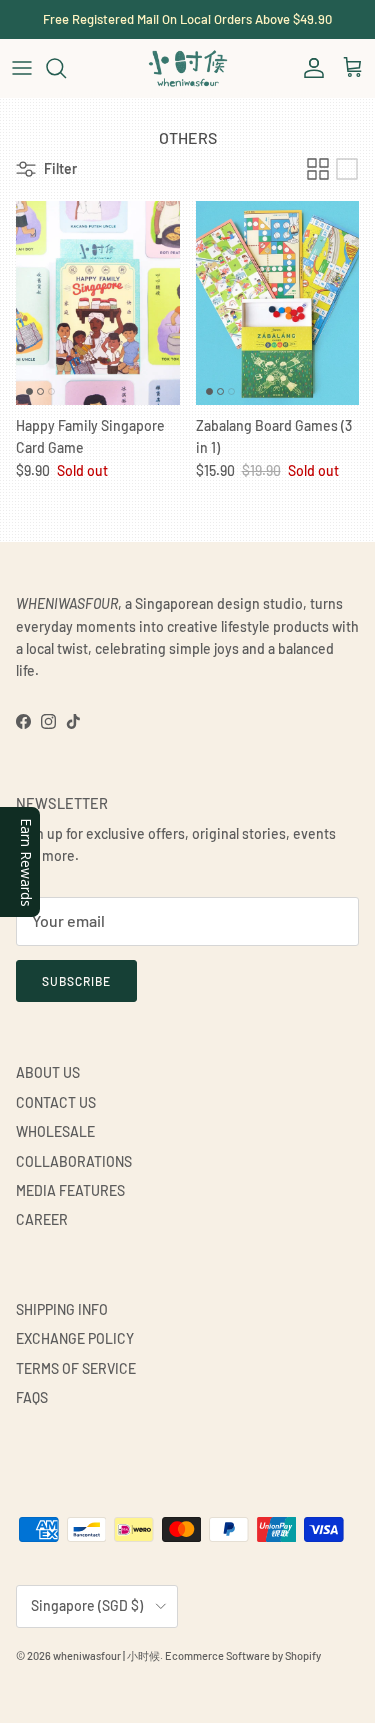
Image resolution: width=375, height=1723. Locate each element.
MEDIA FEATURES (70, 1190)
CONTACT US (56, 1102)
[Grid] (318, 169)
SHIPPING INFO (62, 1309)
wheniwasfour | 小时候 (106, 1655)
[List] (347, 169)
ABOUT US (48, 1072)
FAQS (32, 1397)
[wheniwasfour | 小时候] (188, 68)
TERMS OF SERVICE (76, 1368)
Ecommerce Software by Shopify (243, 1655)
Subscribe (76, 981)
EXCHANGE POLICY (75, 1338)
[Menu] (22, 68)
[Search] (66, 68)
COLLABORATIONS (74, 1161)
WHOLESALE (55, 1131)
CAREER (42, 1219)
